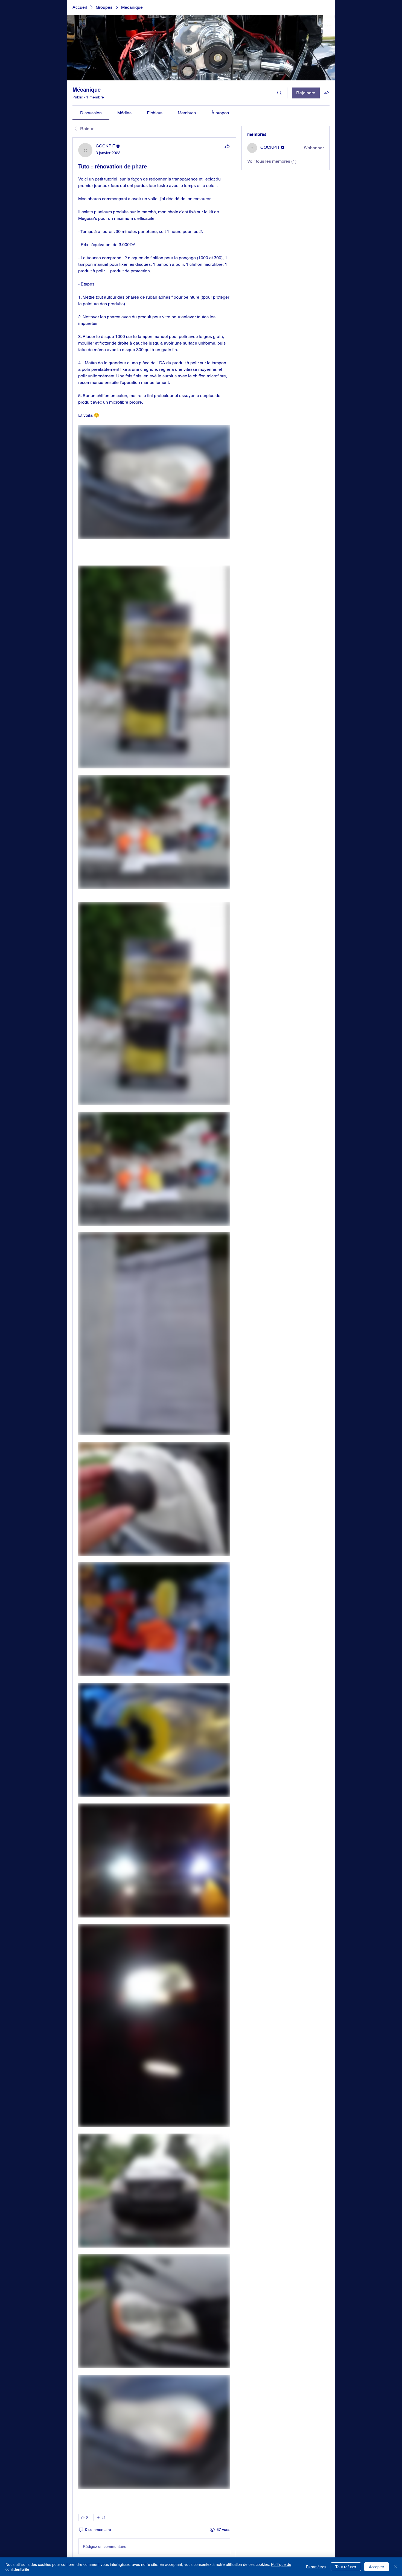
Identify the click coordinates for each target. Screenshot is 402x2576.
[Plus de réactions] (101, 2517)
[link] (91, 113)
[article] (154, 1350)
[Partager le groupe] (326, 93)
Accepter (377, 2567)
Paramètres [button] (316, 2567)
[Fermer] (395, 2567)
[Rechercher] (279, 93)
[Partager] (227, 146)
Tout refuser (346, 2567)
